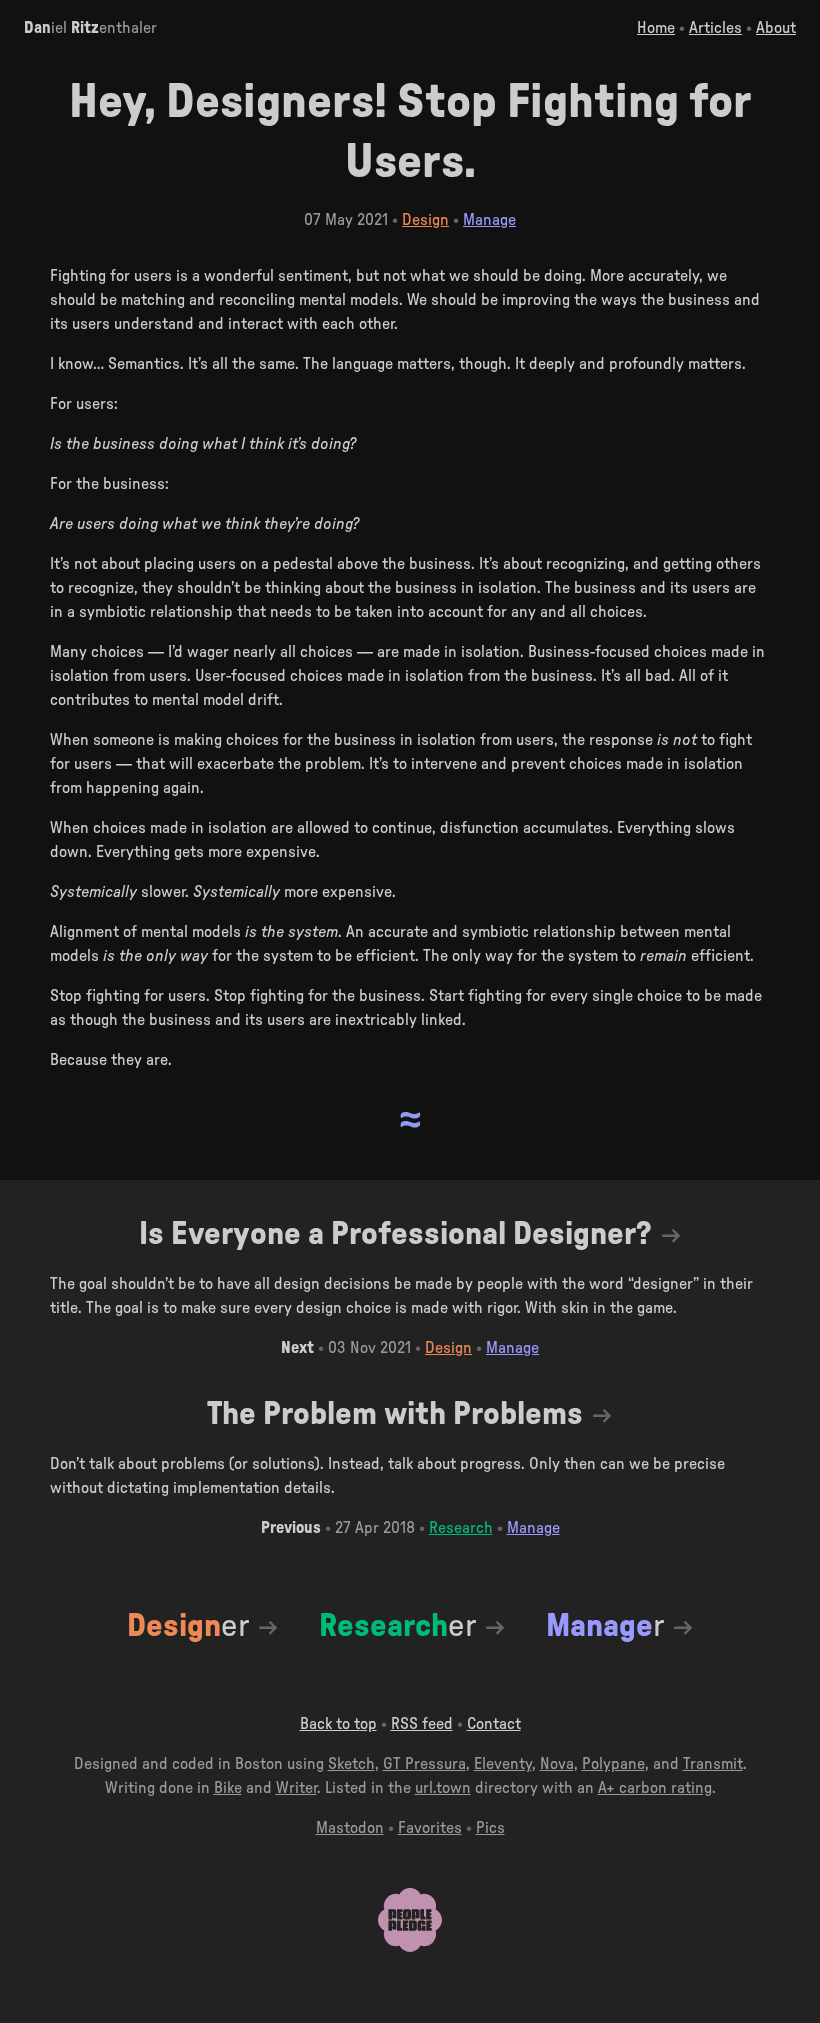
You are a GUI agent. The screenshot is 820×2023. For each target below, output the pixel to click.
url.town (443, 1788)
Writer (296, 1788)
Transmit (713, 1764)
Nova (557, 1764)
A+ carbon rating (655, 1788)
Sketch (351, 1764)
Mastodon (350, 1828)
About (776, 28)
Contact (494, 1724)
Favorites (430, 1828)
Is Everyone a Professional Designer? (395, 1234)
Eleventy (503, 1764)
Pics (490, 1828)
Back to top (338, 1724)
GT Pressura (424, 1764)
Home (656, 28)
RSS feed (422, 1724)
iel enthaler (90, 28)
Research (461, 1528)
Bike (228, 1788)
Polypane (613, 1764)
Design (425, 220)
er (188, 1626)
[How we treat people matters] (410, 1947)
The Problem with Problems (395, 1414)
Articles (715, 28)
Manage (489, 220)
